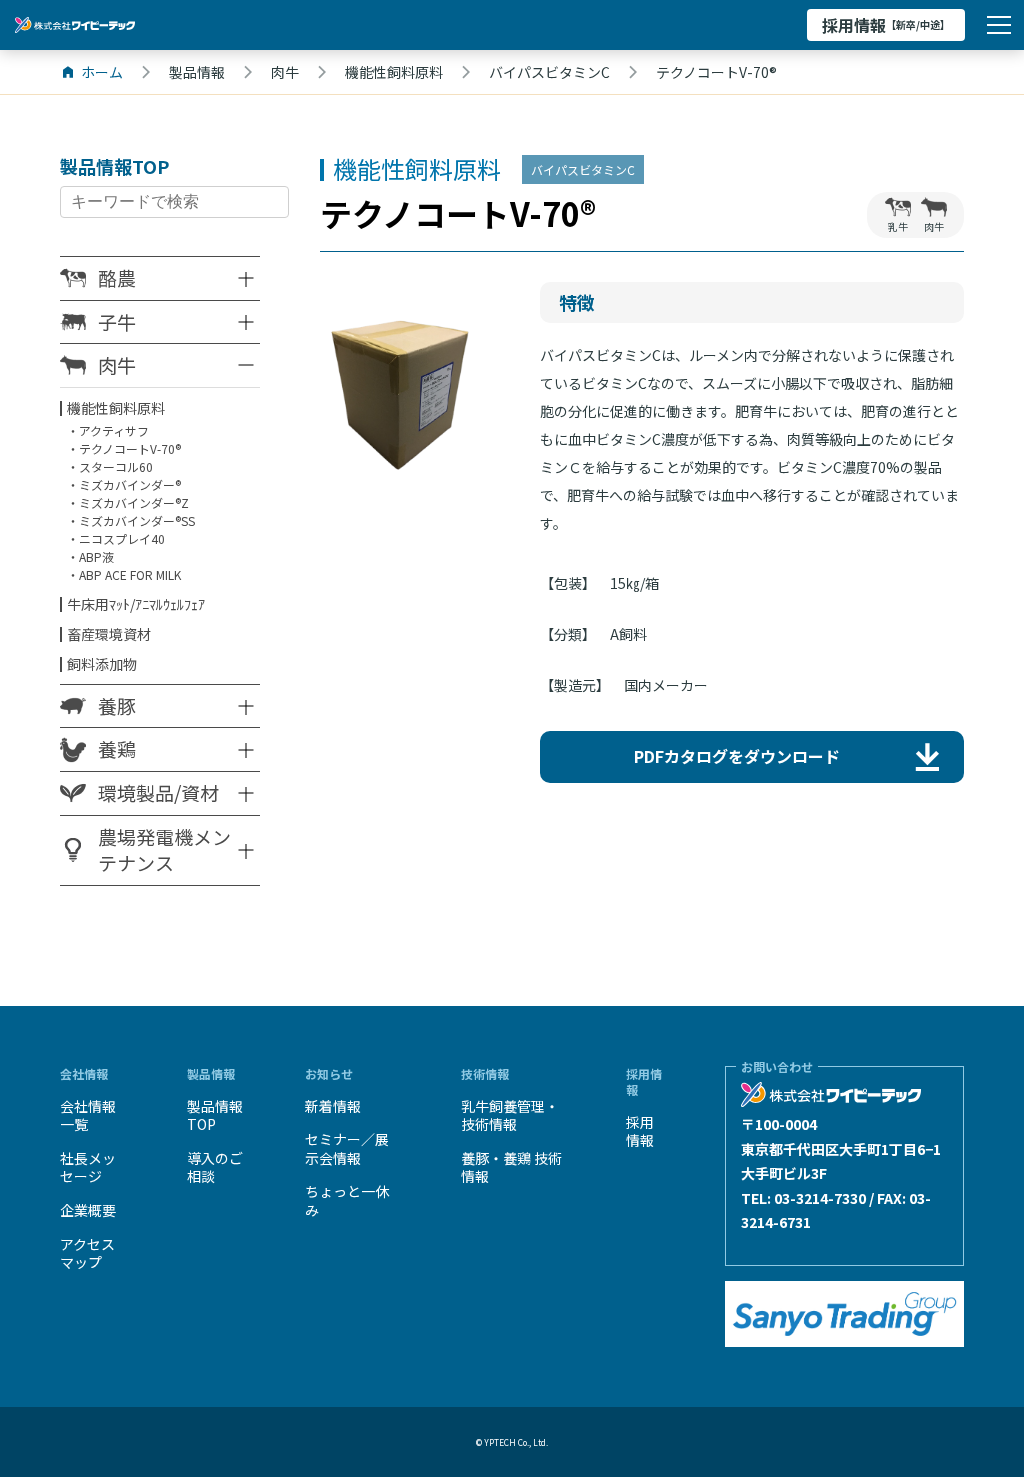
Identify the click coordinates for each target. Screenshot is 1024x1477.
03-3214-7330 (820, 1198)
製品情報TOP (215, 1115)
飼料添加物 (102, 664)
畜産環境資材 (109, 634)
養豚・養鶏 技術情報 (511, 1167)
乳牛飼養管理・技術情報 (510, 1115)
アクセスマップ (87, 1253)
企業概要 (88, 1210)
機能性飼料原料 (116, 408)
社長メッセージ (88, 1167)
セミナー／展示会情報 (347, 1148)
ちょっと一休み (347, 1200)
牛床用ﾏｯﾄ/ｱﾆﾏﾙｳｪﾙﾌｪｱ (136, 604)
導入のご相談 (215, 1167)
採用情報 (886, 25)
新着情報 (333, 1106)
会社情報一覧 (88, 1115)
